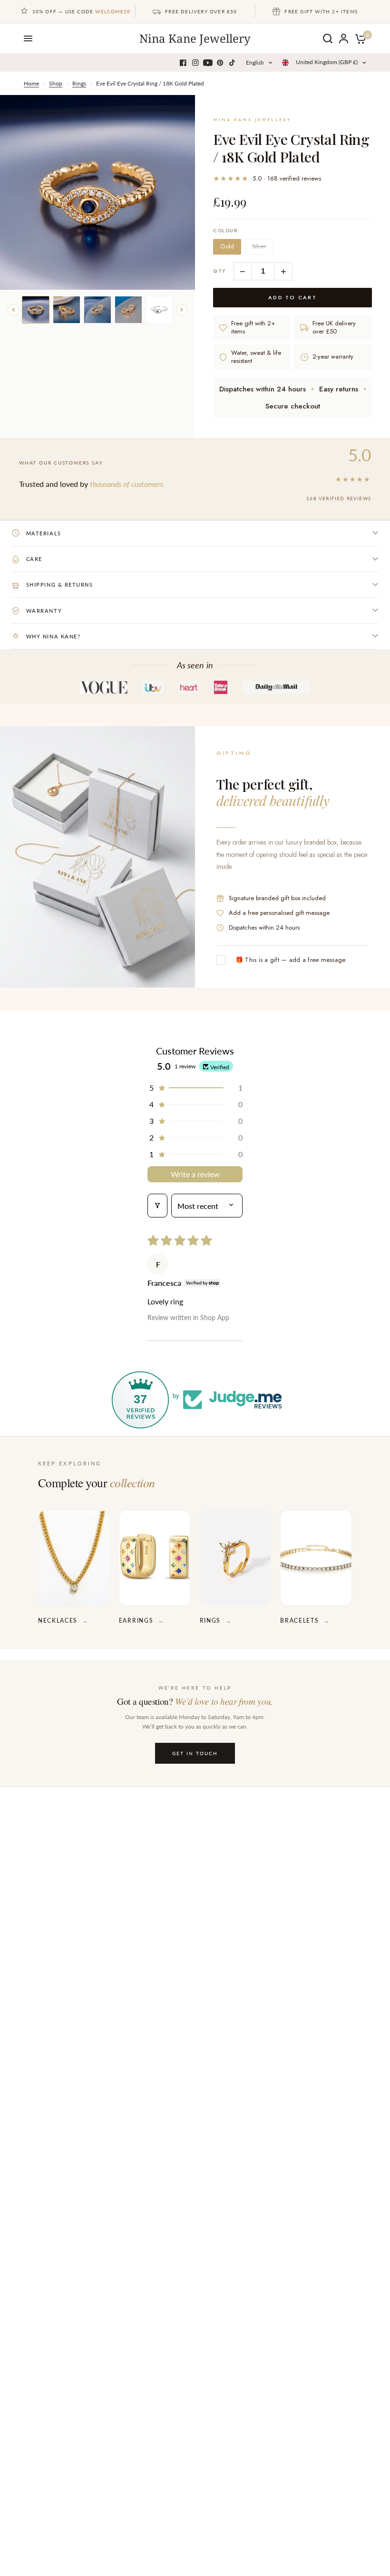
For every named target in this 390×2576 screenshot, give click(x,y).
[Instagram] (195, 63)
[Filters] (157, 1206)
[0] (359, 38)
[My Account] (344, 38)
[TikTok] (233, 63)
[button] (195, 1088)
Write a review (195, 1174)
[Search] (328, 38)
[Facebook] (183, 63)
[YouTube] (208, 63)
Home (31, 83)
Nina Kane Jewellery (195, 38)
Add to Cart (293, 297)
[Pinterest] (220, 63)
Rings (79, 83)
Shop (56, 83)
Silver (259, 247)
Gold (227, 247)
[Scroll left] (13, 310)
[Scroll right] (182, 310)
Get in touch (195, 1753)
